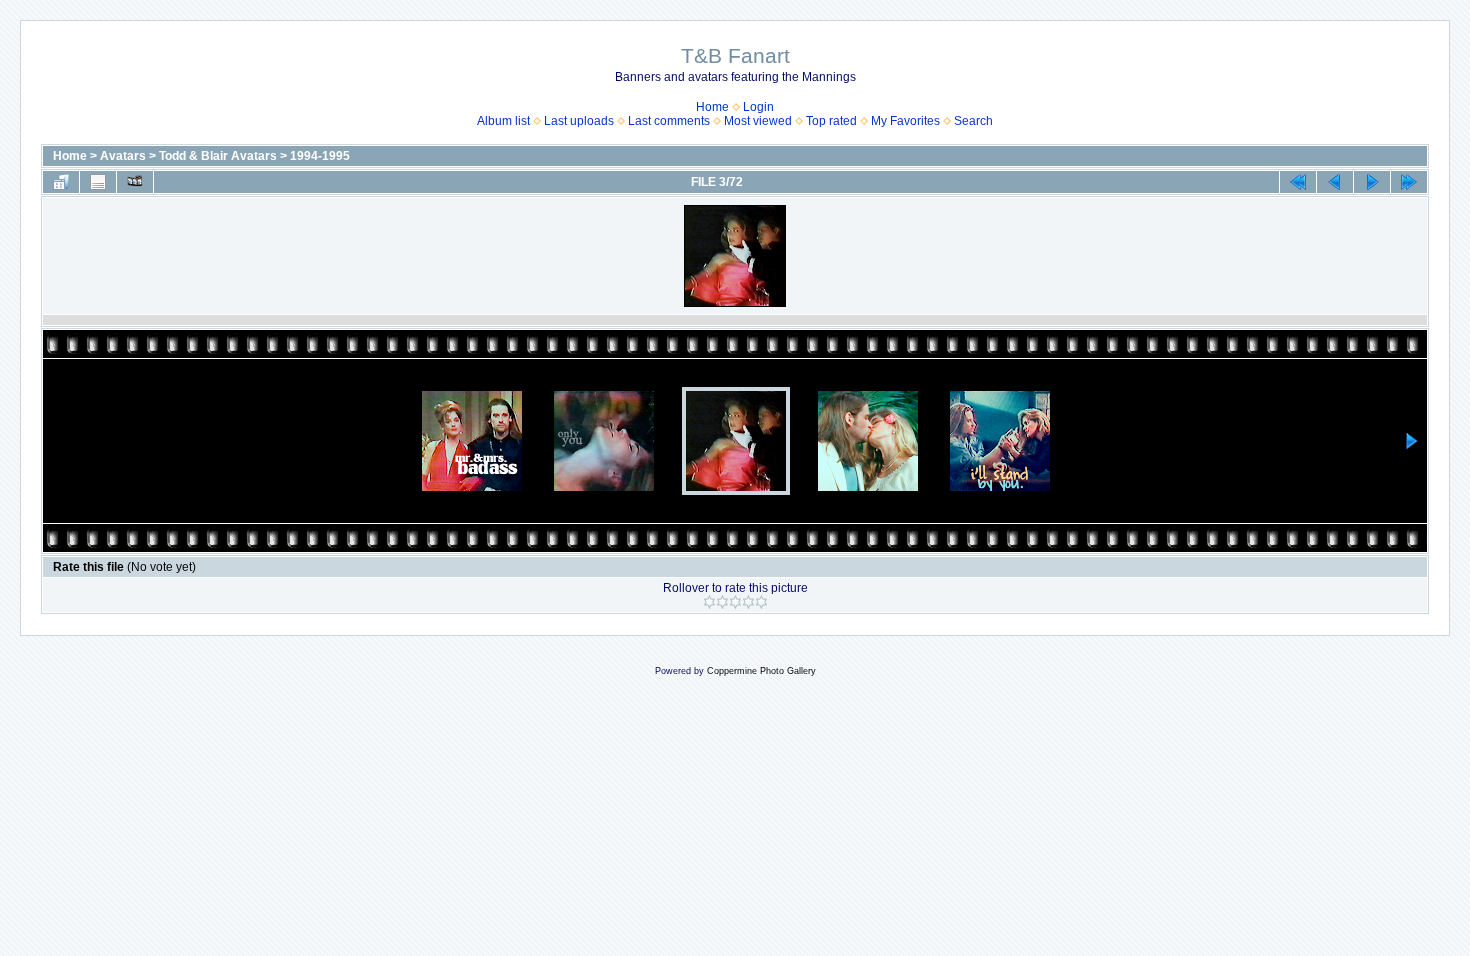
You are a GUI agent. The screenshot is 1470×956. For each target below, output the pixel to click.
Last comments (669, 121)
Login (758, 107)
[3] (735, 602)
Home (712, 107)
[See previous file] (1335, 182)
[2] (722, 602)
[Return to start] (1298, 182)
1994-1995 (320, 156)
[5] (761, 602)
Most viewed (758, 121)
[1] (709, 602)
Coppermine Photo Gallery (761, 671)
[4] (748, 602)
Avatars (123, 156)
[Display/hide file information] (98, 182)
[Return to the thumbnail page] (61, 182)
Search (973, 121)
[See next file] (1372, 182)
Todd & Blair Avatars (218, 156)
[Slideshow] (135, 182)
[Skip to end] (1409, 182)
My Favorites (905, 121)
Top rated (831, 121)
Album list (503, 121)
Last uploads (579, 121)
